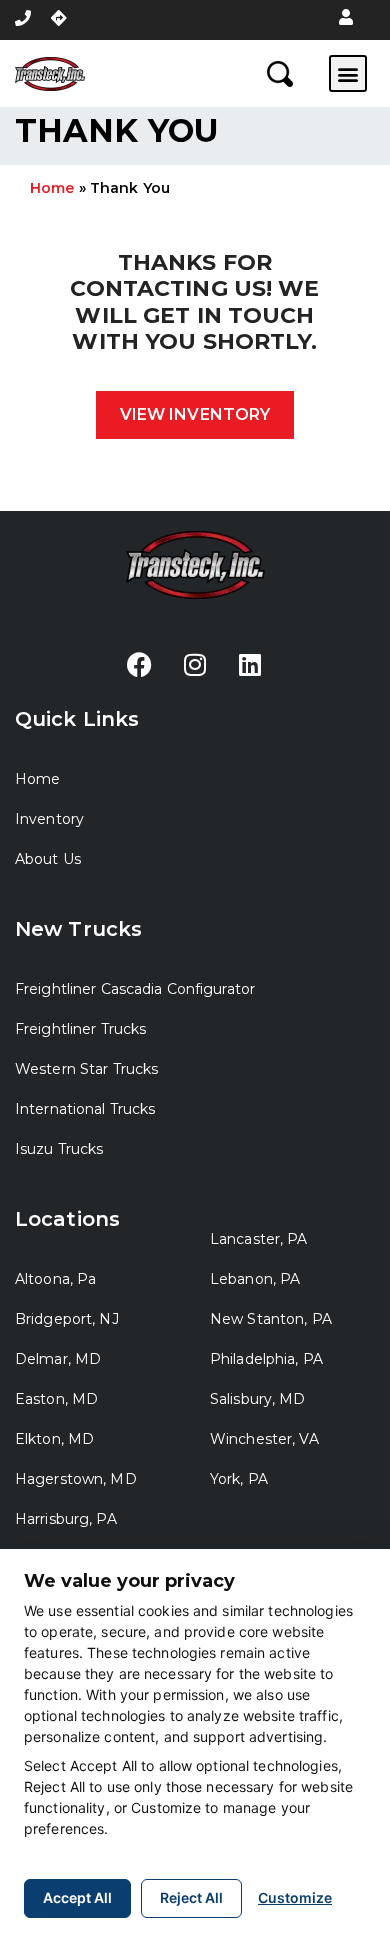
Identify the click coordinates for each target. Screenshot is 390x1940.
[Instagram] (195, 664)
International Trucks (85, 1109)
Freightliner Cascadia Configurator (135, 989)
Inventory (49, 819)
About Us (48, 859)
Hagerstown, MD (76, 1479)
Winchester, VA (264, 1439)
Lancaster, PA (259, 1239)
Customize (295, 1897)
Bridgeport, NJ (67, 1319)
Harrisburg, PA (66, 1519)
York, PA (239, 1479)
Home (52, 188)
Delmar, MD (58, 1359)
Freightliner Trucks (80, 1029)
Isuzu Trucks (59, 1149)
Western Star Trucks (86, 1069)
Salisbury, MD (258, 1399)
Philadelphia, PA (266, 1359)
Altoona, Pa (55, 1279)
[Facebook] (140, 664)
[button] (346, 18)
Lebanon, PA (255, 1279)
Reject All (191, 1897)
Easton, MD (56, 1399)
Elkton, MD (54, 1439)
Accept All (77, 1897)
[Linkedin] (250, 664)
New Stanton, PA (271, 1319)
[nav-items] (23, 18)
